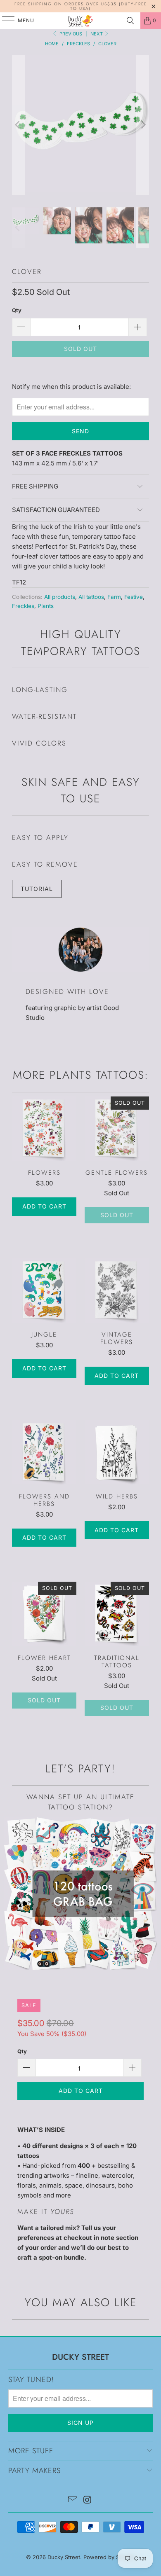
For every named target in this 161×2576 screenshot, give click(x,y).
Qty (17, 310)
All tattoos (91, 597)
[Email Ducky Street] (73, 2500)
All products (60, 597)
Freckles (23, 606)
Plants (46, 606)
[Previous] (18, 125)
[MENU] (4, 21)
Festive (134, 597)
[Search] (130, 21)
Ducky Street (64, 2557)
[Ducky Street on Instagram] (88, 2500)
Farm (114, 597)
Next (97, 34)
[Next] (143, 125)
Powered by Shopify (109, 2557)
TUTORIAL (37, 889)
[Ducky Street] (81, 21)
